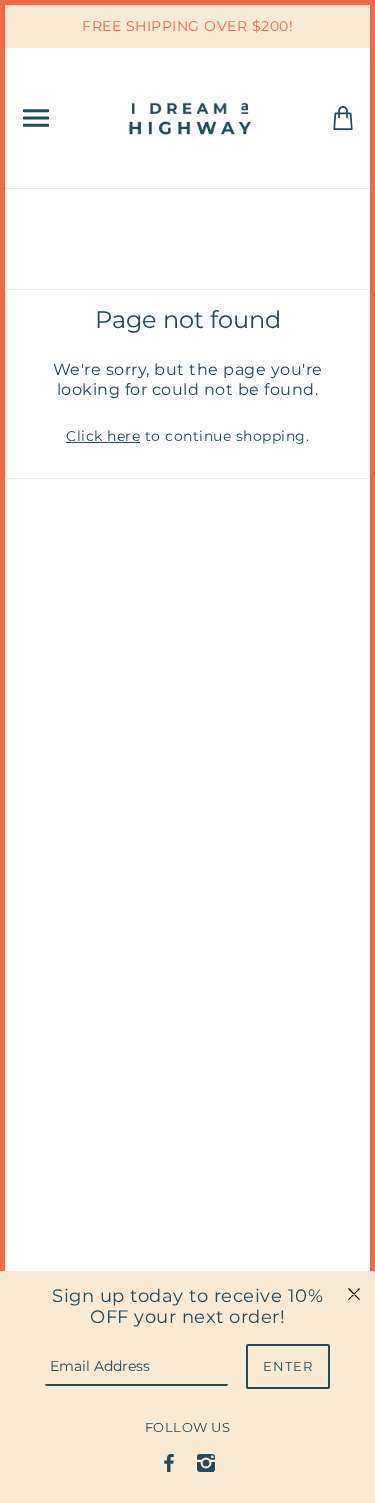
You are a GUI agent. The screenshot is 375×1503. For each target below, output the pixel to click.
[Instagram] (206, 1462)
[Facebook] (168, 1462)
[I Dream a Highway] (192, 116)
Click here (103, 436)
